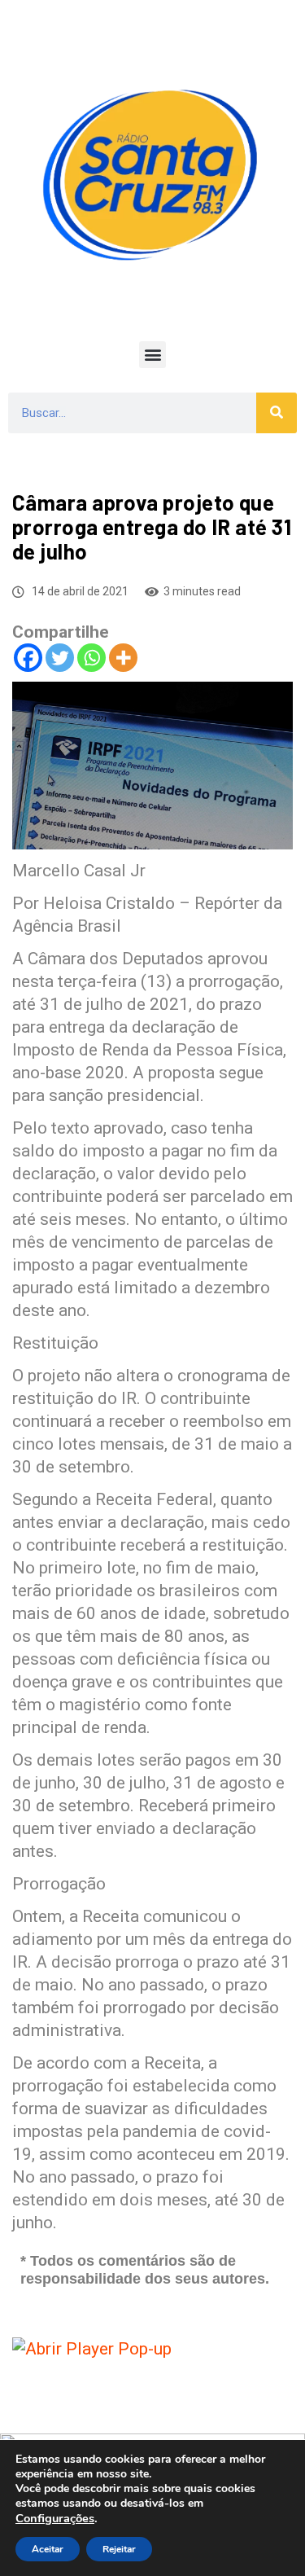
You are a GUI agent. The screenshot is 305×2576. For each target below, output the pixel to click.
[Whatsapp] (91, 658)
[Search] (277, 413)
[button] (152, 355)
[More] (123, 658)
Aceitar (48, 2549)
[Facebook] (28, 658)
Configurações (55, 2518)
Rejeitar (119, 2549)
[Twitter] (60, 658)
